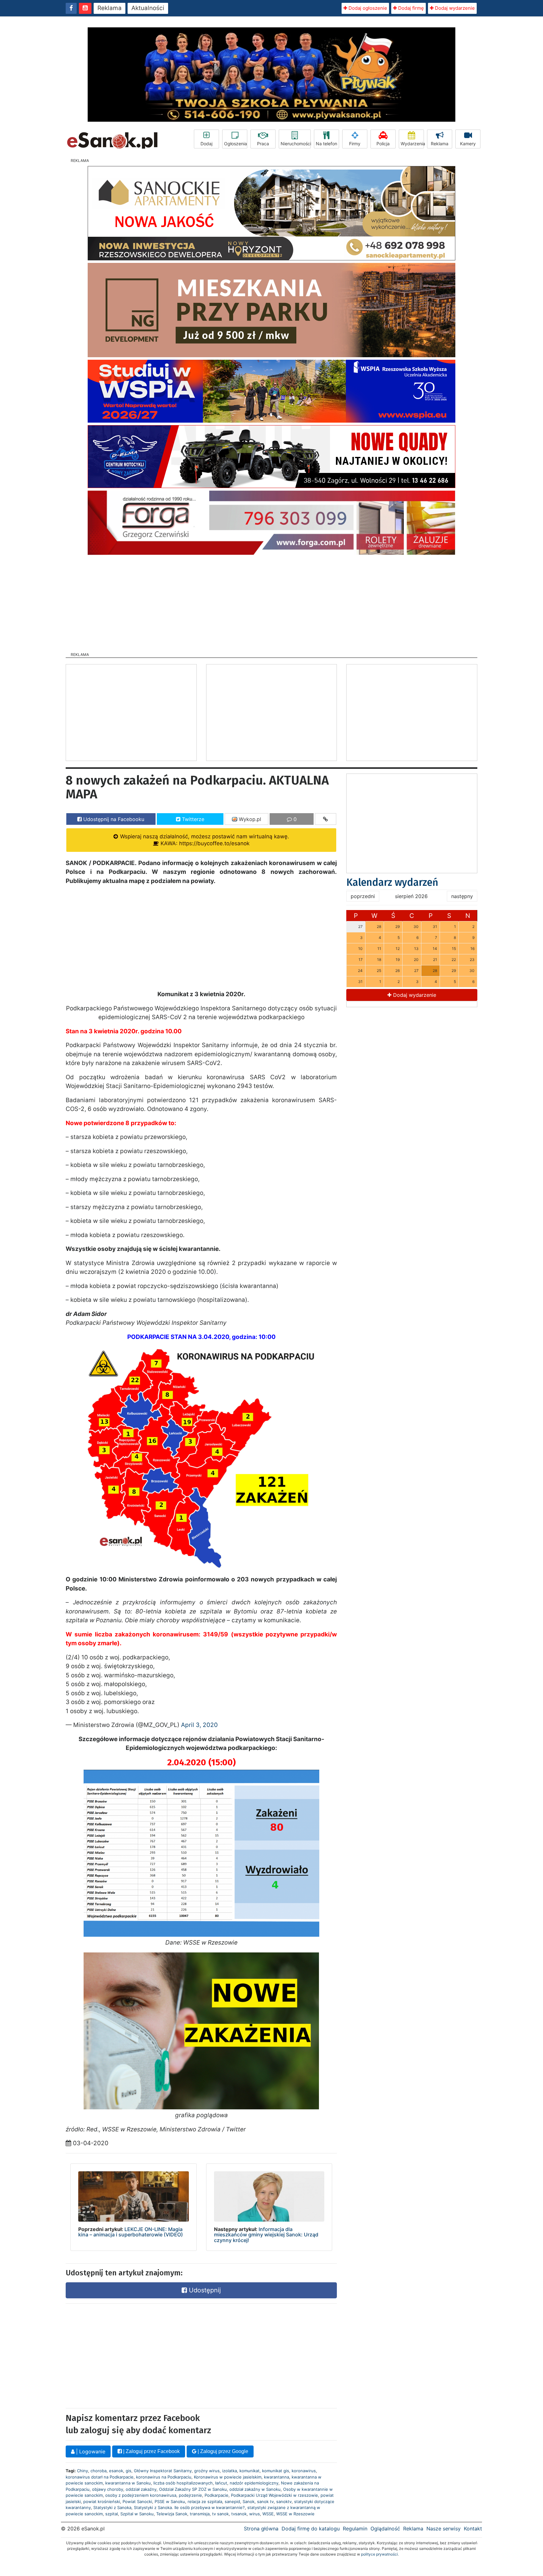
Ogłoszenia (236, 144)
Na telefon (326, 144)
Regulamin (355, 2529)
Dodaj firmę (410, 8)
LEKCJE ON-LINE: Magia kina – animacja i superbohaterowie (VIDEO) (131, 2232)
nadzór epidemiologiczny (254, 2483)
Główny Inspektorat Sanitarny (163, 2471)
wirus (255, 2514)
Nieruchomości (296, 144)
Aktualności (148, 8)
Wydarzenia (412, 144)
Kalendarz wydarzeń (392, 882)
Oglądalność (385, 2529)
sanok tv (265, 2501)
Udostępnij (204, 2290)
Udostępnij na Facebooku (113, 819)
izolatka (230, 2471)
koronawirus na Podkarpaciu (164, 2477)
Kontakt (473, 2529)
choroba (99, 2471)
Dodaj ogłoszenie (367, 8)
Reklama (110, 8)
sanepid (232, 2501)
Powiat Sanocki (137, 2501)
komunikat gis (276, 2471)
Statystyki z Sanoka (112, 2507)
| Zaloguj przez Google (222, 2451)
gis (129, 2471)
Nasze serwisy (444, 2529)
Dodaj (206, 144)
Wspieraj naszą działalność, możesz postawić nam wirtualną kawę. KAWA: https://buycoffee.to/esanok (204, 840)
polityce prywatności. (380, 2554)
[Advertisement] (271, 602)
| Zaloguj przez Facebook (151, 2451)
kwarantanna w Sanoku (128, 2483)
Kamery (468, 144)
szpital (112, 2514)
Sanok (249, 2501)
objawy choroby (108, 2489)
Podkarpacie (217, 2495)
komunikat (250, 2471)
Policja (383, 144)
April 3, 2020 (199, 1725)
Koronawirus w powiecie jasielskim (228, 2477)
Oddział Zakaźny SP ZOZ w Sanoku (193, 2489)
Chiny (82, 2471)
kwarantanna (277, 2477)
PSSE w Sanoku (170, 2501)
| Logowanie (90, 2451)
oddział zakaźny (141, 2489)
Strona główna (261, 2529)
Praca (263, 144)
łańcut (221, 2483)
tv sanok (220, 2514)
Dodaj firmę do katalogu (311, 2529)
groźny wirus (207, 2471)
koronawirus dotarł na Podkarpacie (100, 2477)
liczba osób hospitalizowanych (183, 2483)
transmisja (200, 2514)
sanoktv (284, 2501)
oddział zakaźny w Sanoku (255, 2489)
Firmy (355, 144)
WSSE (268, 2514)
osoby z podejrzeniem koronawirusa (141, 2495)
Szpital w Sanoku (137, 2514)
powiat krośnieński (102, 2501)
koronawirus (304, 2471)
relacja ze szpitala (205, 2501)
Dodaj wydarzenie (454, 8)
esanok (116, 2471)
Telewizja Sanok (172, 2514)
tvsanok (239, 2514)
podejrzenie (190, 2495)
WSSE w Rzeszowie (295, 2514)
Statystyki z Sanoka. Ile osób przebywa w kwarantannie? (189, 2507)
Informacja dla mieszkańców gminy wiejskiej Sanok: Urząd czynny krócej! (266, 2235)
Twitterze (192, 819)
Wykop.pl (249, 819)
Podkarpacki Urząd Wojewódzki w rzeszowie (274, 2495)
